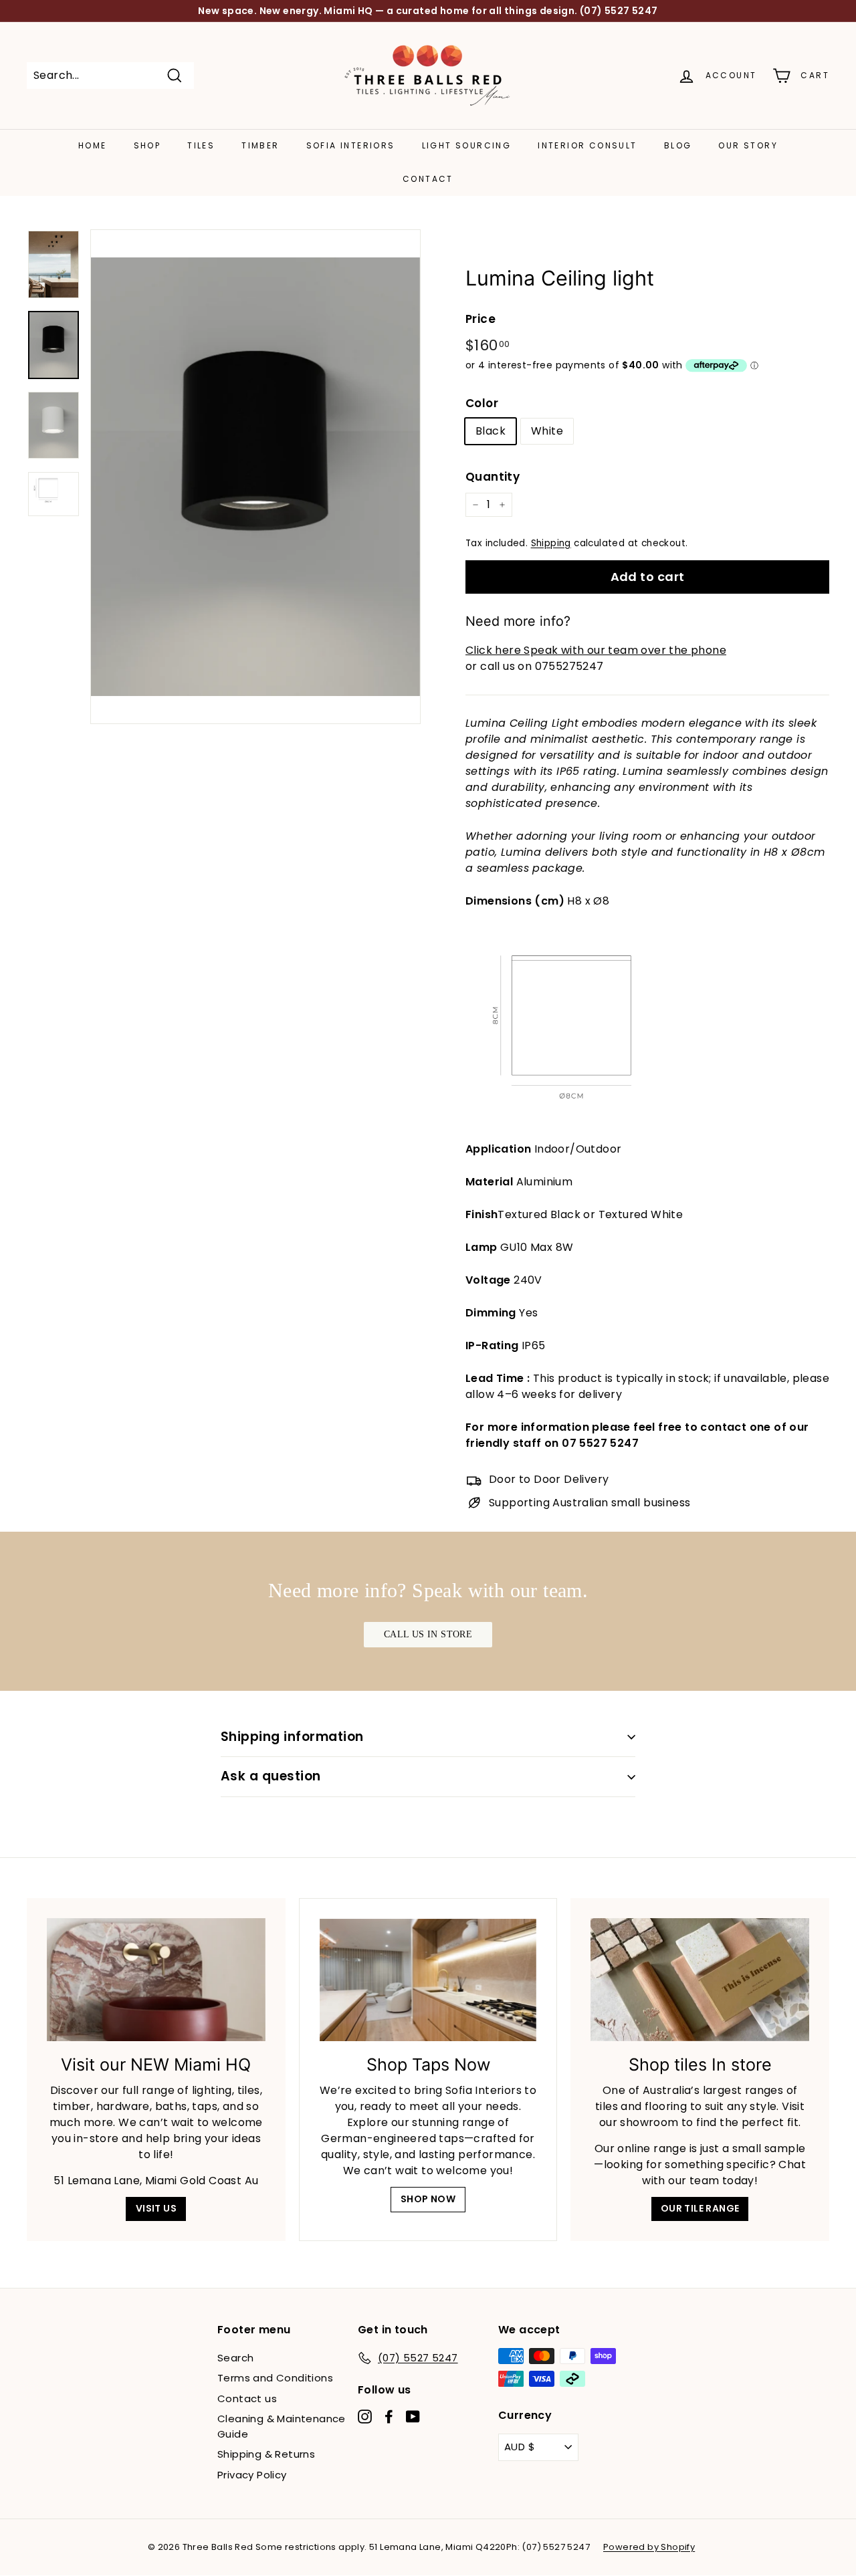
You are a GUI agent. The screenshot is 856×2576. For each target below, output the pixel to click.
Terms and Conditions (275, 2378)
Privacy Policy (252, 2475)
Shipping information (292, 1737)
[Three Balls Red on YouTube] (413, 2416)
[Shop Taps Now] (428, 1980)
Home (93, 145)
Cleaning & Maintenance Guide (282, 2426)
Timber (260, 145)
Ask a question (271, 1776)
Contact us (247, 2398)
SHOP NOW (428, 2199)
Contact (428, 179)
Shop (147, 145)
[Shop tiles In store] (700, 1980)
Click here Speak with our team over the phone (596, 650)
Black (491, 431)
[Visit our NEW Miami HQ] (156, 1980)
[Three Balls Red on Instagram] (365, 2416)
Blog (678, 145)
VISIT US (156, 2208)
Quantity (493, 477)
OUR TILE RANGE (700, 2208)
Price (480, 319)
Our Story (748, 145)
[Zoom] (255, 477)
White (547, 431)
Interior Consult (587, 145)
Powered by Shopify (649, 2547)
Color (482, 403)
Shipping (551, 543)
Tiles (201, 145)
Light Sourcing (467, 145)
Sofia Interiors (351, 145)
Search (235, 2358)
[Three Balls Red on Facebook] (389, 2416)
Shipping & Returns (266, 2454)
